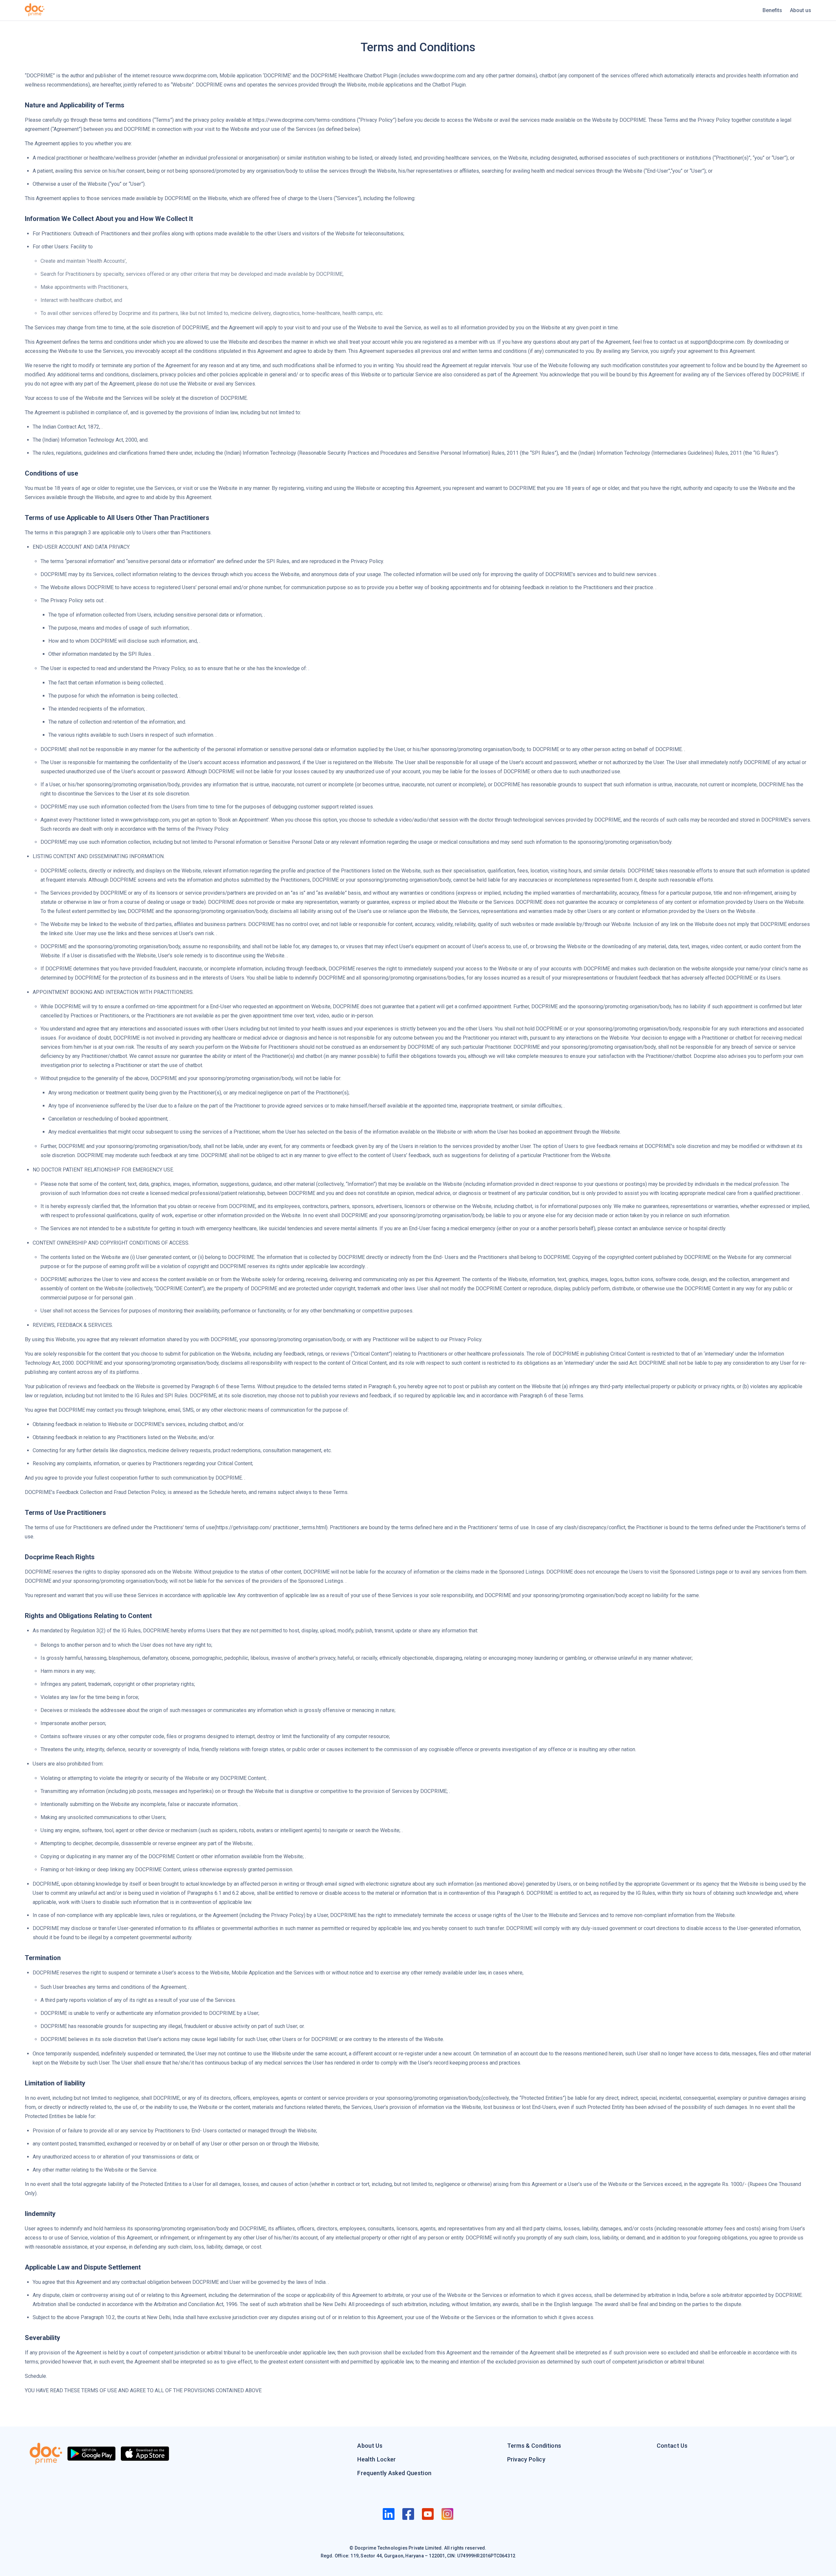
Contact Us (672, 2446)
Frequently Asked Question (394, 2473)
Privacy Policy (526, 2459)
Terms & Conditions (534, 2446)
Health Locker (377, 2459)
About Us (370, 2446)
